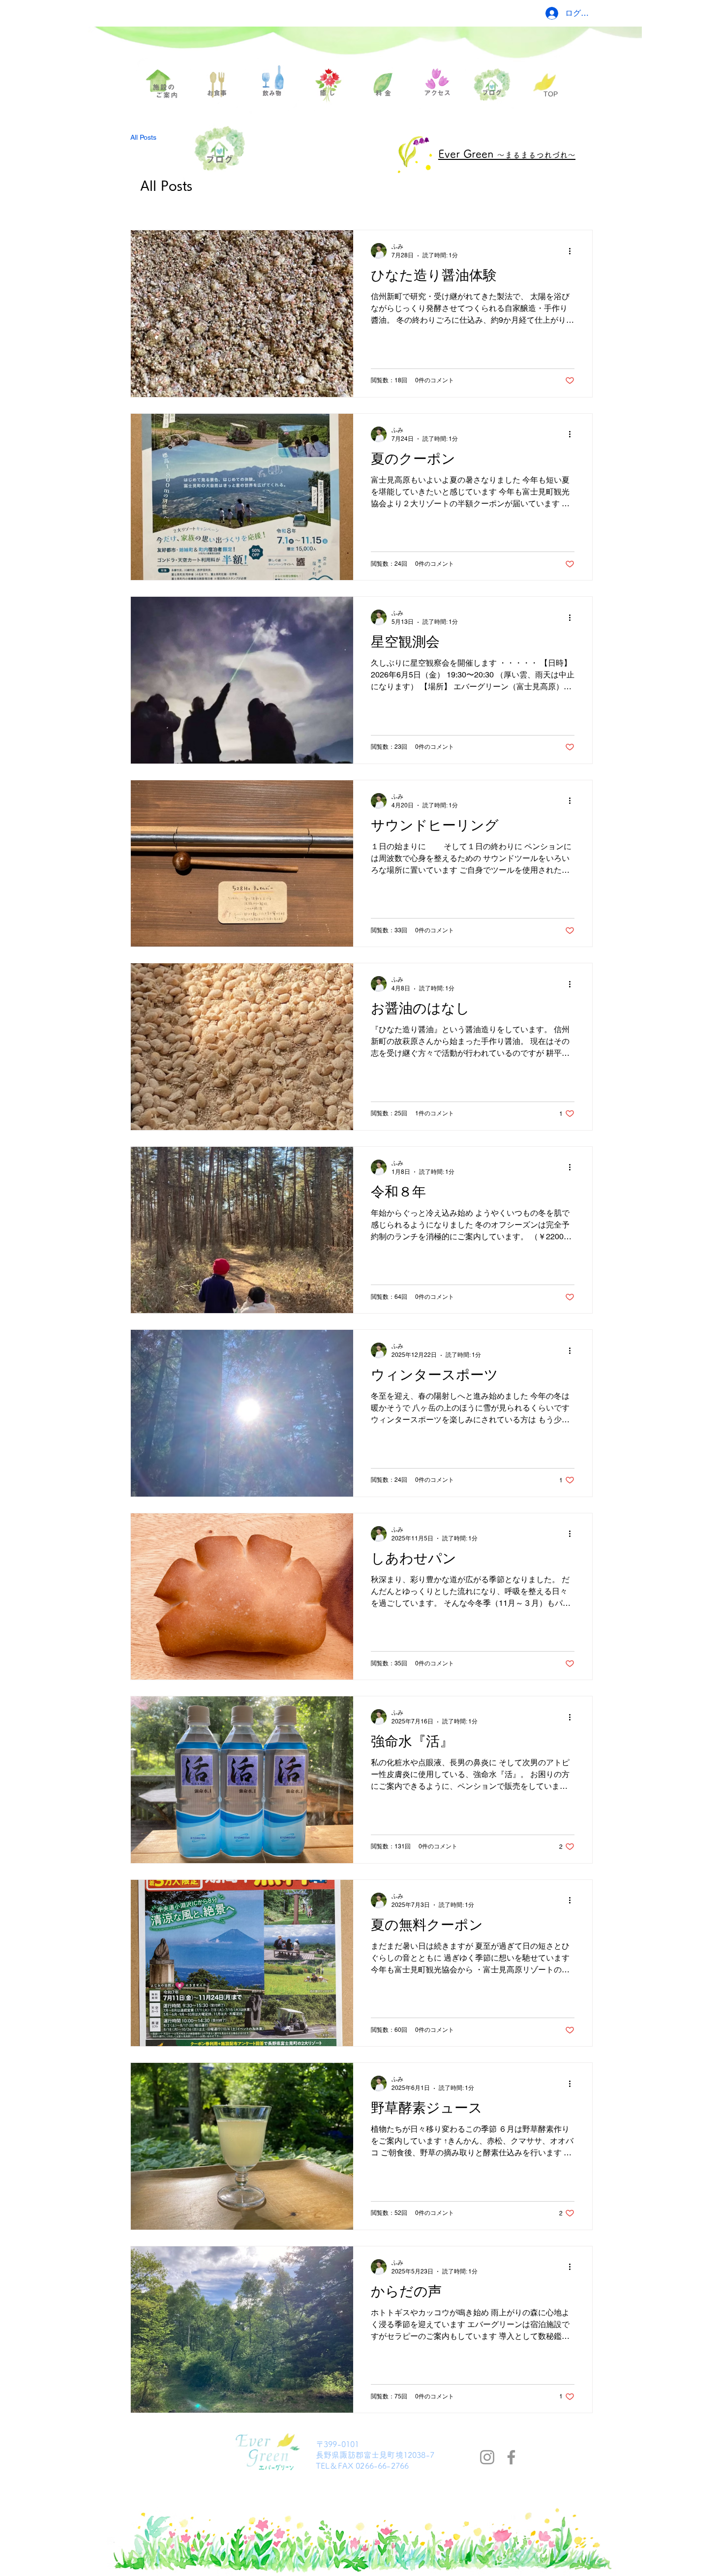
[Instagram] (487, 2457)
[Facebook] (511, 2457)
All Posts (143, 137)
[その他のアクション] (573, 251)
